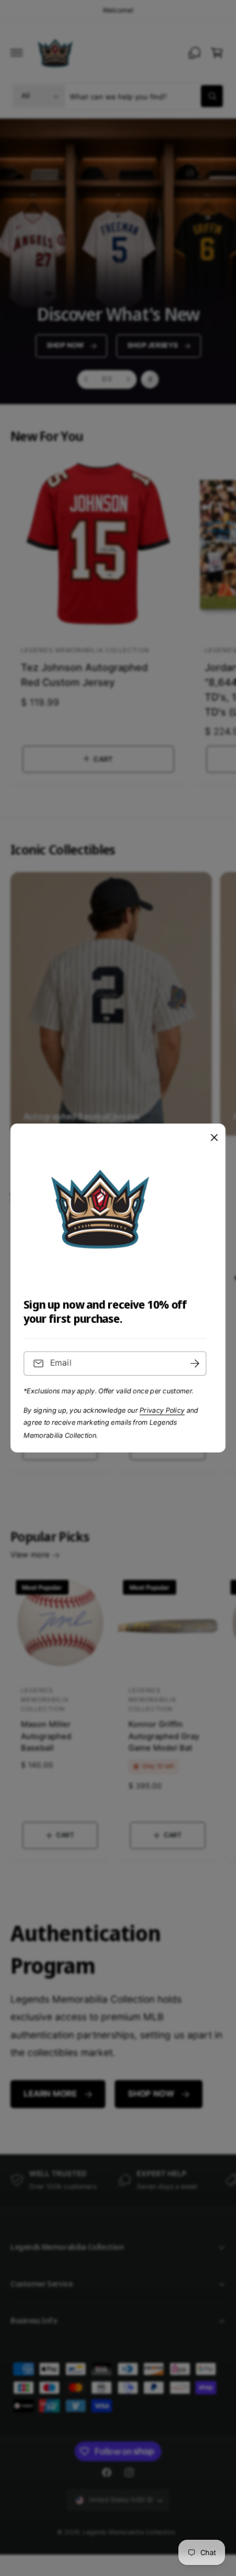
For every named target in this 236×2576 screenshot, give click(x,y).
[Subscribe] (195, 1364)
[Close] (214, 1138)
